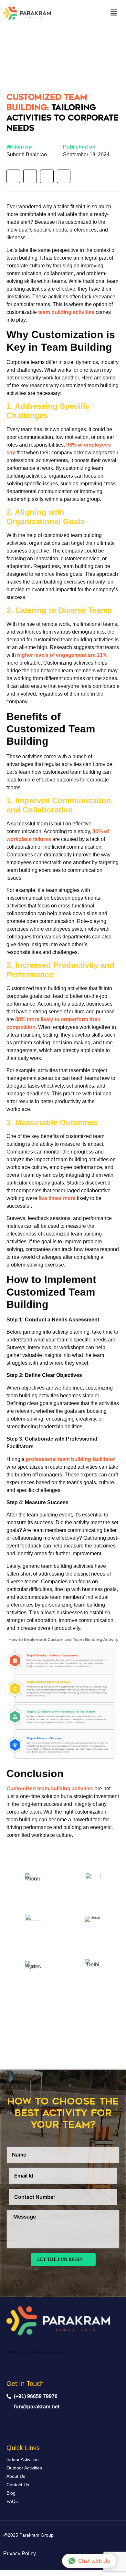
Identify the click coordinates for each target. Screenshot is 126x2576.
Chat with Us (94, 2561)
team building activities (66, 312)
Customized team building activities (50, 1789)
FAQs (12, 2501)
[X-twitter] (67, 2423)
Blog (11, 2493)
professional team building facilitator (70, 1459)
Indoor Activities (22, 2459)
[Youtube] (64, 176)
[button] (114, 12)
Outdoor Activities (24, 2468)
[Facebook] (13, 176)
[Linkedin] (30, 176)
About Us (16, 2476)
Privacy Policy (20, 2554)
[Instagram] (47, 176)
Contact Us (18, 2485)
